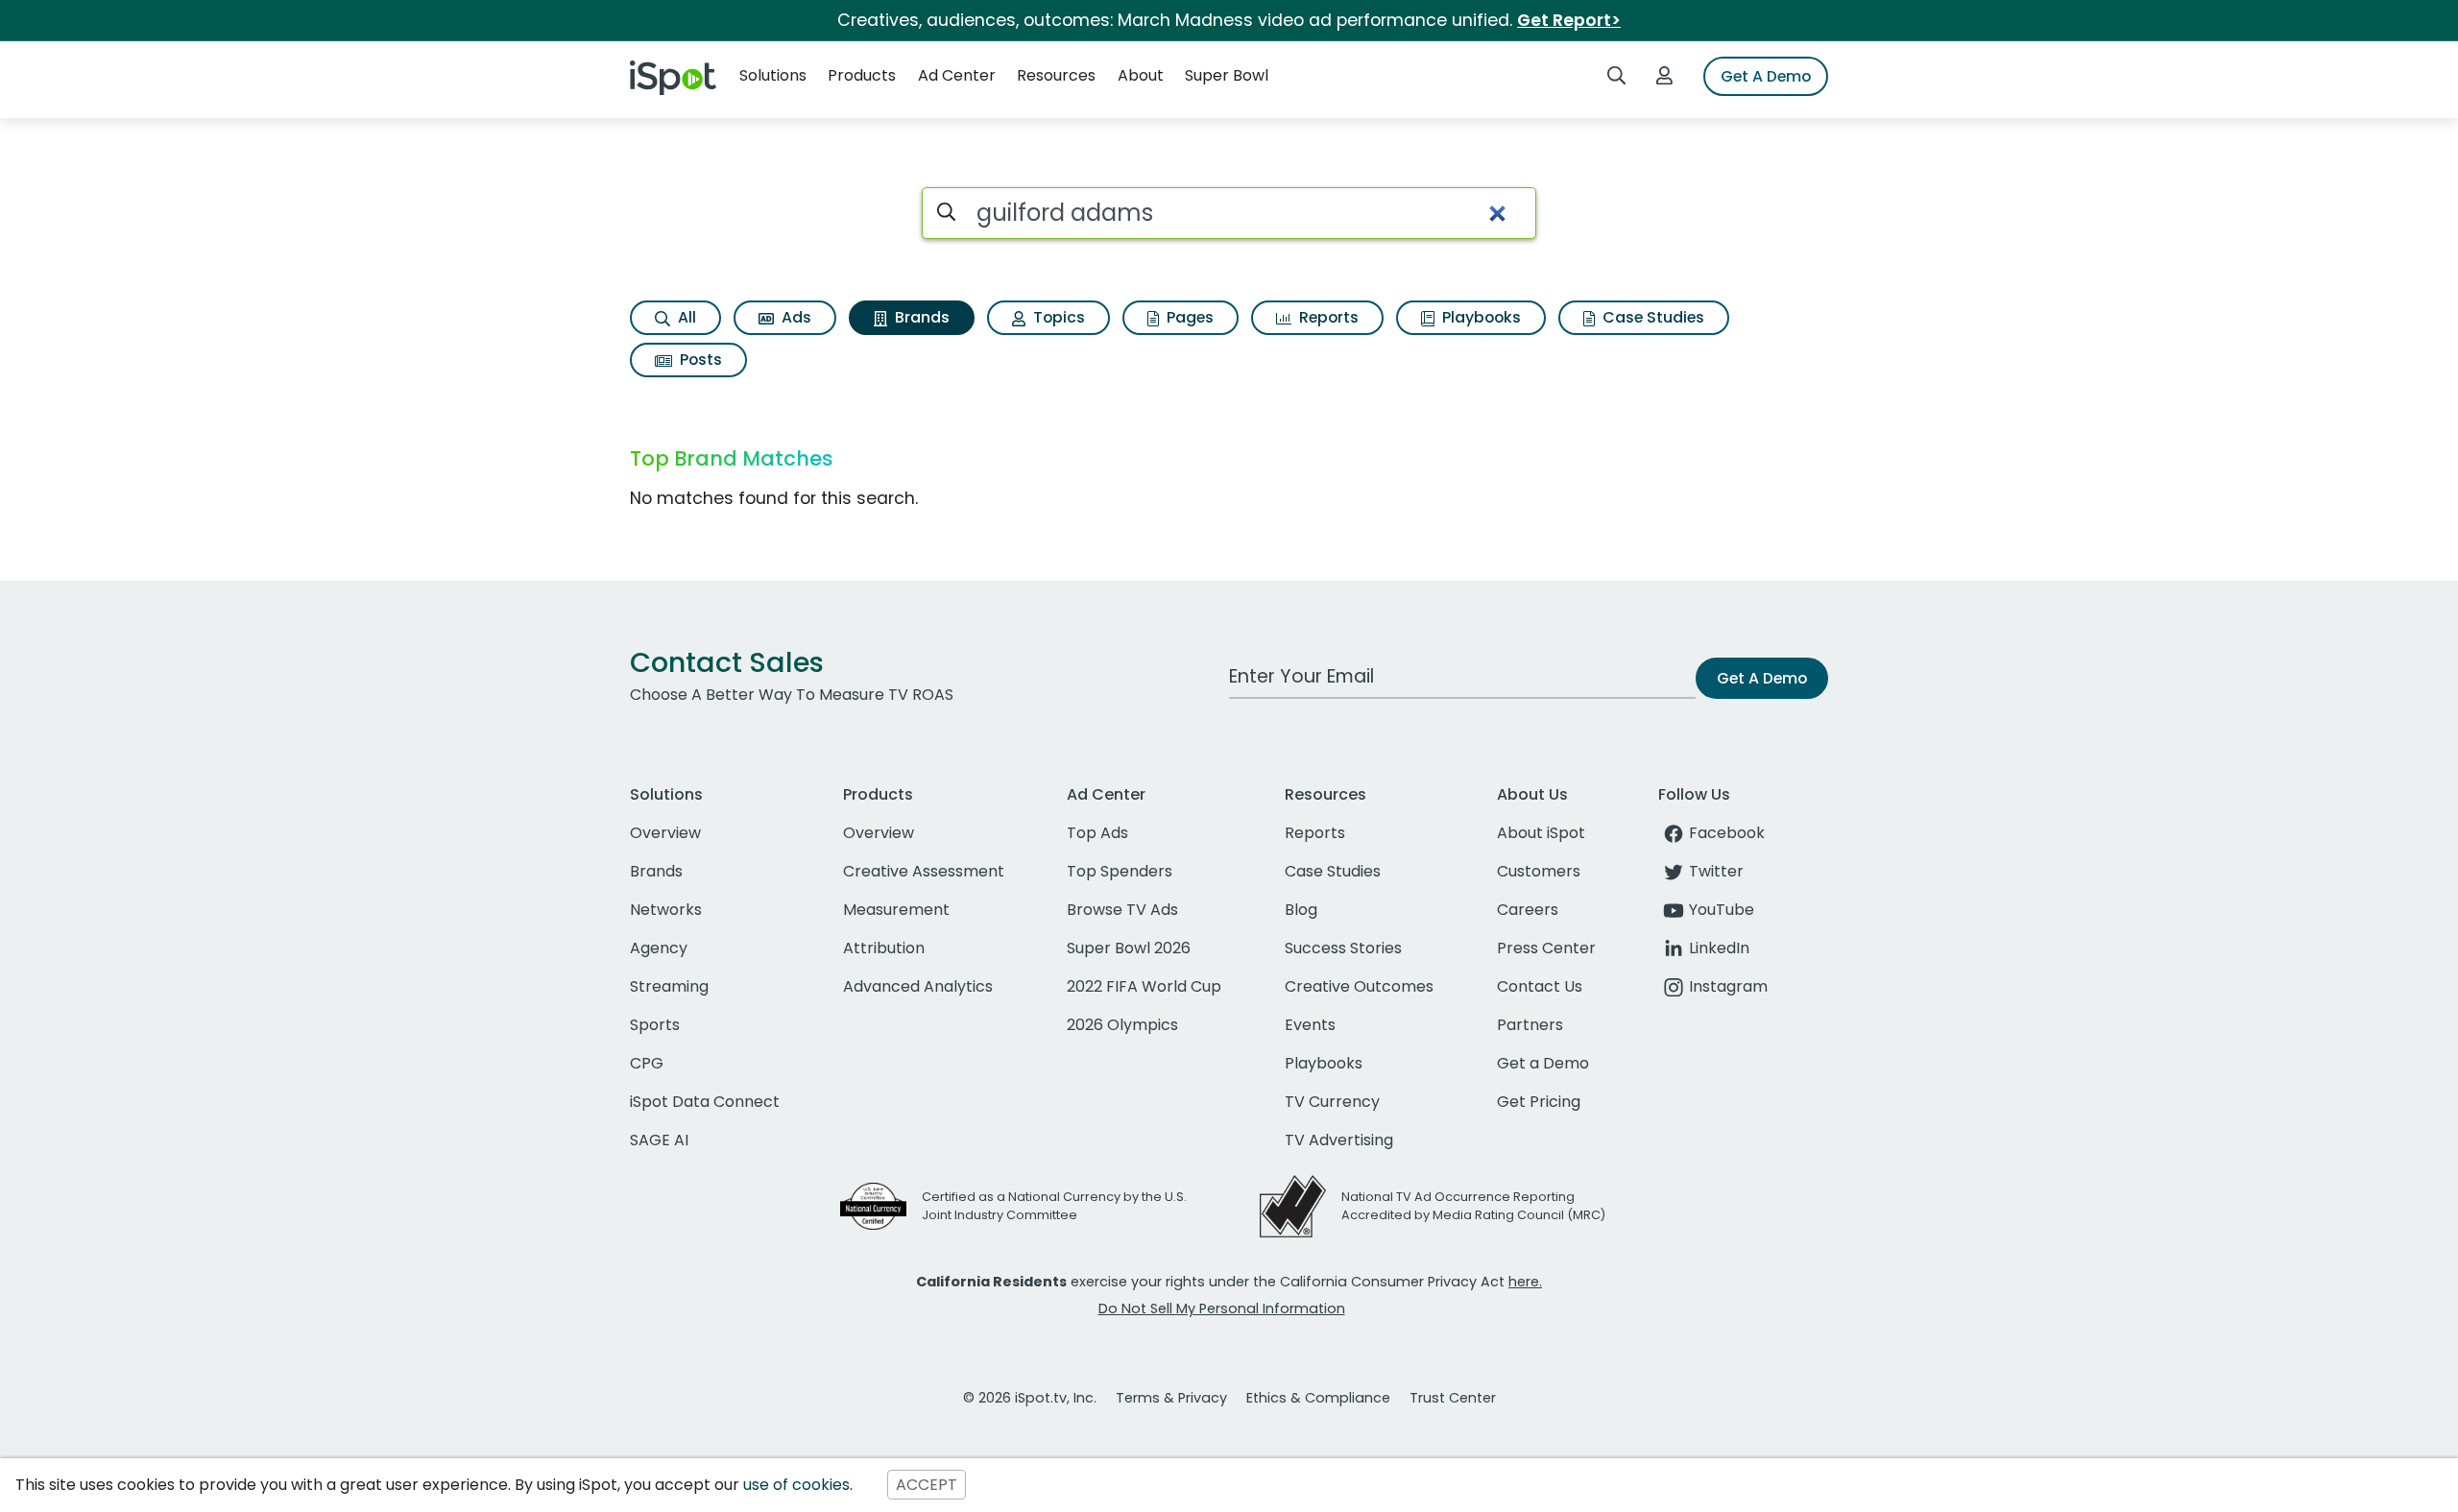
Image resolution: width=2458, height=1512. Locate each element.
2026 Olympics (1122, 1025)
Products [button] (862, 75)
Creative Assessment (924, 871)
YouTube (1722, 910)
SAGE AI (659, 1140)
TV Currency (1332, 1102)
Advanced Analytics (918, 986)
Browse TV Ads (1122, 910)
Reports (1327, 317)
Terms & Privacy (1171, 1398)
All (685, 317)
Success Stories (1343, 948)
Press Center (1546, 948)
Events (1310, 1025)
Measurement (896, 910)
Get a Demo (1543, 1063)
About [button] (1141, 75)
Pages (1188, 317)
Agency (659, 948)
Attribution (884, 948)
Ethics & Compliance (1318, 1398)
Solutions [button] (773, 75)
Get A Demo (1766, 76)
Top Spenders (1120, 871)
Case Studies (1651, 317)
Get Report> (1569, 20)
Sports (655, 1025)
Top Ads (1097, 833)
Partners (1530, 1025)
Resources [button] (1056, 75)
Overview (665, 833)
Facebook (1727, 833)
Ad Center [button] (957, 75)
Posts (699, 360)
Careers (1528, 910)
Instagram (1728, 986)
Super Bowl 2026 (1129, 948)
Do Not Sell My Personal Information (1222, 1308)
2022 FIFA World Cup (1144, 986)
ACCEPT (927, 1485)
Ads (795, 317)
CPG (647, 1063)
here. (1525, 1282)
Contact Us (1540, 986)
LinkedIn (1719, 948)
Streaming (669, 986)
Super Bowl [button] (1227, 75)
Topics (1057, 317)
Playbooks (1480, 317)
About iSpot (1541, 833)
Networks (666, 910)
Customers (1539, 871)
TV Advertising (1339, 1140)
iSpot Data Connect (705, 1102)
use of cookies (796, 1485)
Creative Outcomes (1359, 986)
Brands (920, 317)
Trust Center (1453, 1398)
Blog (1301, 910)
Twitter (1716, 871)
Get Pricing (1539, 1102)
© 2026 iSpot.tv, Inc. (1030, 1398)
